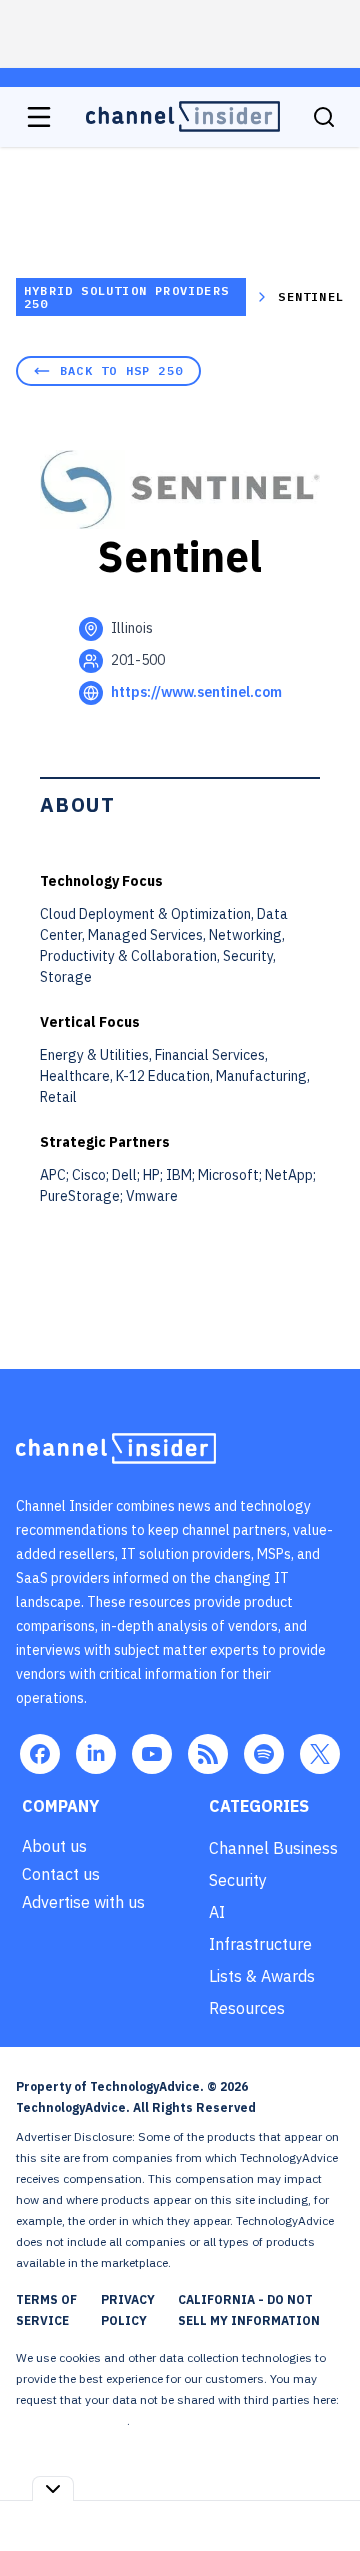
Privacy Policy (128, 2310)
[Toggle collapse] (53, 2488)
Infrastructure (260, 1944)
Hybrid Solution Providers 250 (126, 297)
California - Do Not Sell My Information (249, 2310)
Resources (247, 2008)
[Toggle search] (324, 117)
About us (54, 1846)
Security (238, 1880)
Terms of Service (46, 2310)
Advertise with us (83, 1902)
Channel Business (273, 1848)
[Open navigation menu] (39, 117)
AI (217, 1912)
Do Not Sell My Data (71, 2420)
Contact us (61, 1874)
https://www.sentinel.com (196, 692)
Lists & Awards (262, 1976)
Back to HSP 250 (121, 370)
